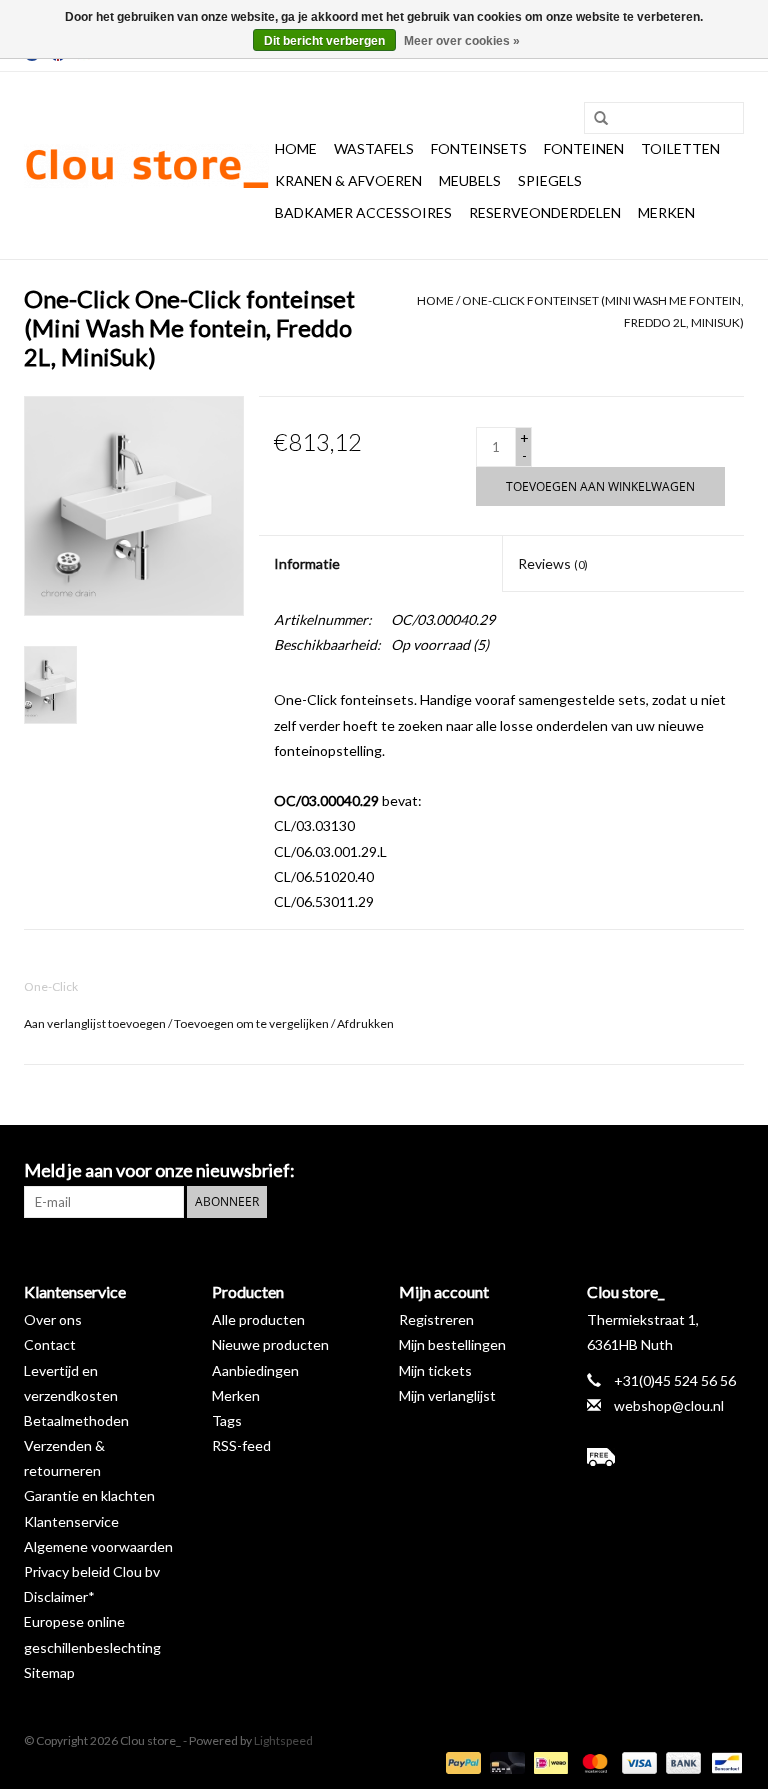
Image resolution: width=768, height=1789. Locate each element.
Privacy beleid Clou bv (92, 1571)
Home (296, 148)
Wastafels (374, 148)
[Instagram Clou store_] (728, 1171)
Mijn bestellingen (452, 1344)
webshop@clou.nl (669, 1405)
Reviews (553, 563)
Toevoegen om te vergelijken (252, 1023)
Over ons (53, 1319)
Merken (666, 212)
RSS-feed (241, 1445)
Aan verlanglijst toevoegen (95, 1023)
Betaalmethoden (76, 1420)
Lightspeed (283, 1740)
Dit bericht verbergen (324, 41)
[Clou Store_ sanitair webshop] (146, 166)
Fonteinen (584, 148)
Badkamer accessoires (363, 212)
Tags (227, 1420)
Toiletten (680, 148)
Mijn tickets (435, 1370)
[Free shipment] (666, 1457)
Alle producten (258, 1319)
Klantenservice (71, 1521)
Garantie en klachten (89, 1495)
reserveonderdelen (545, 212)
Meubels (470, 180)
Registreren (436, 1319)
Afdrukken (365, 1023)
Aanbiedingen (255, 1370)
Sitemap (49, 1672)
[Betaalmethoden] (461, 1761)
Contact (50, 1344)
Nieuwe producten (270, 1344)
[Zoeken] (594, 119)
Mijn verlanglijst (447, 1395)
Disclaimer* (59, 1596)
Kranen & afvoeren (348, 180)
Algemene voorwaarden (98, 1546)
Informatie (307, 563)
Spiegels (550, 180)
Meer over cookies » (462, 41)
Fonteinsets (479, 148)
